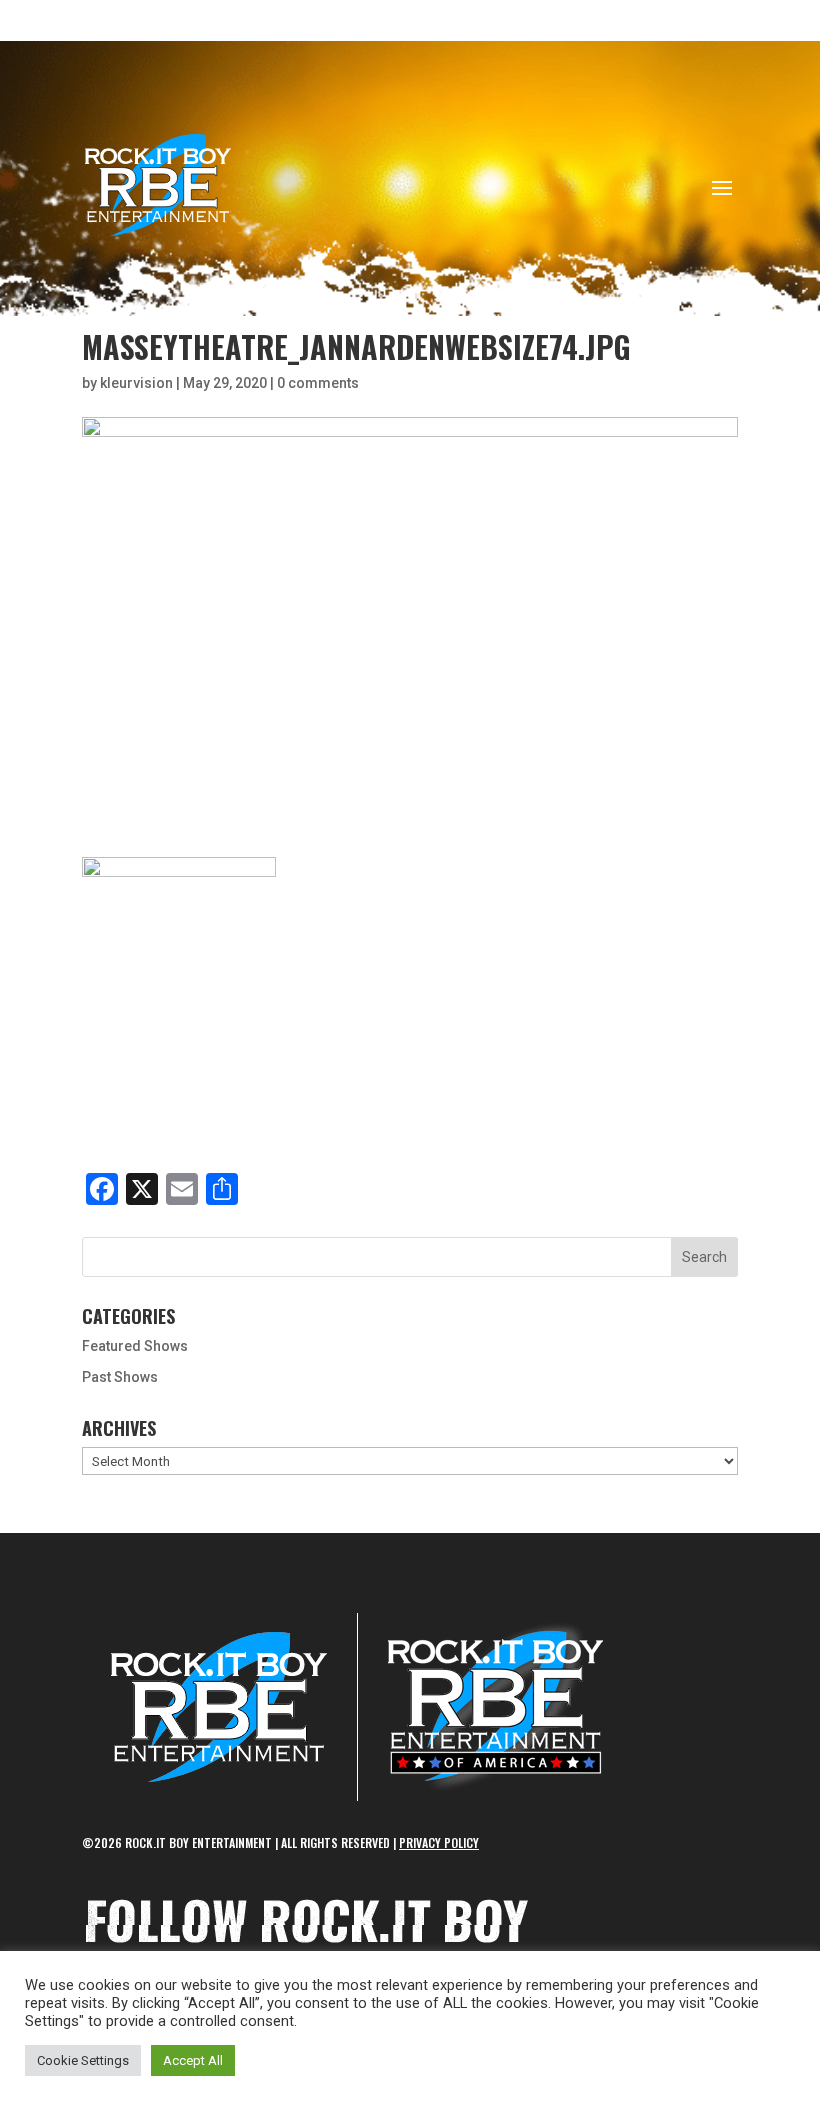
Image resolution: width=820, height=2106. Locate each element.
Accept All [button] (193, 2060)
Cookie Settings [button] (83, 2060)
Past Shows (120, 1377)
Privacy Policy (439, 1842)
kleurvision (136, 383)
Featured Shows (135, 1346)
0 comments (318, 383)
